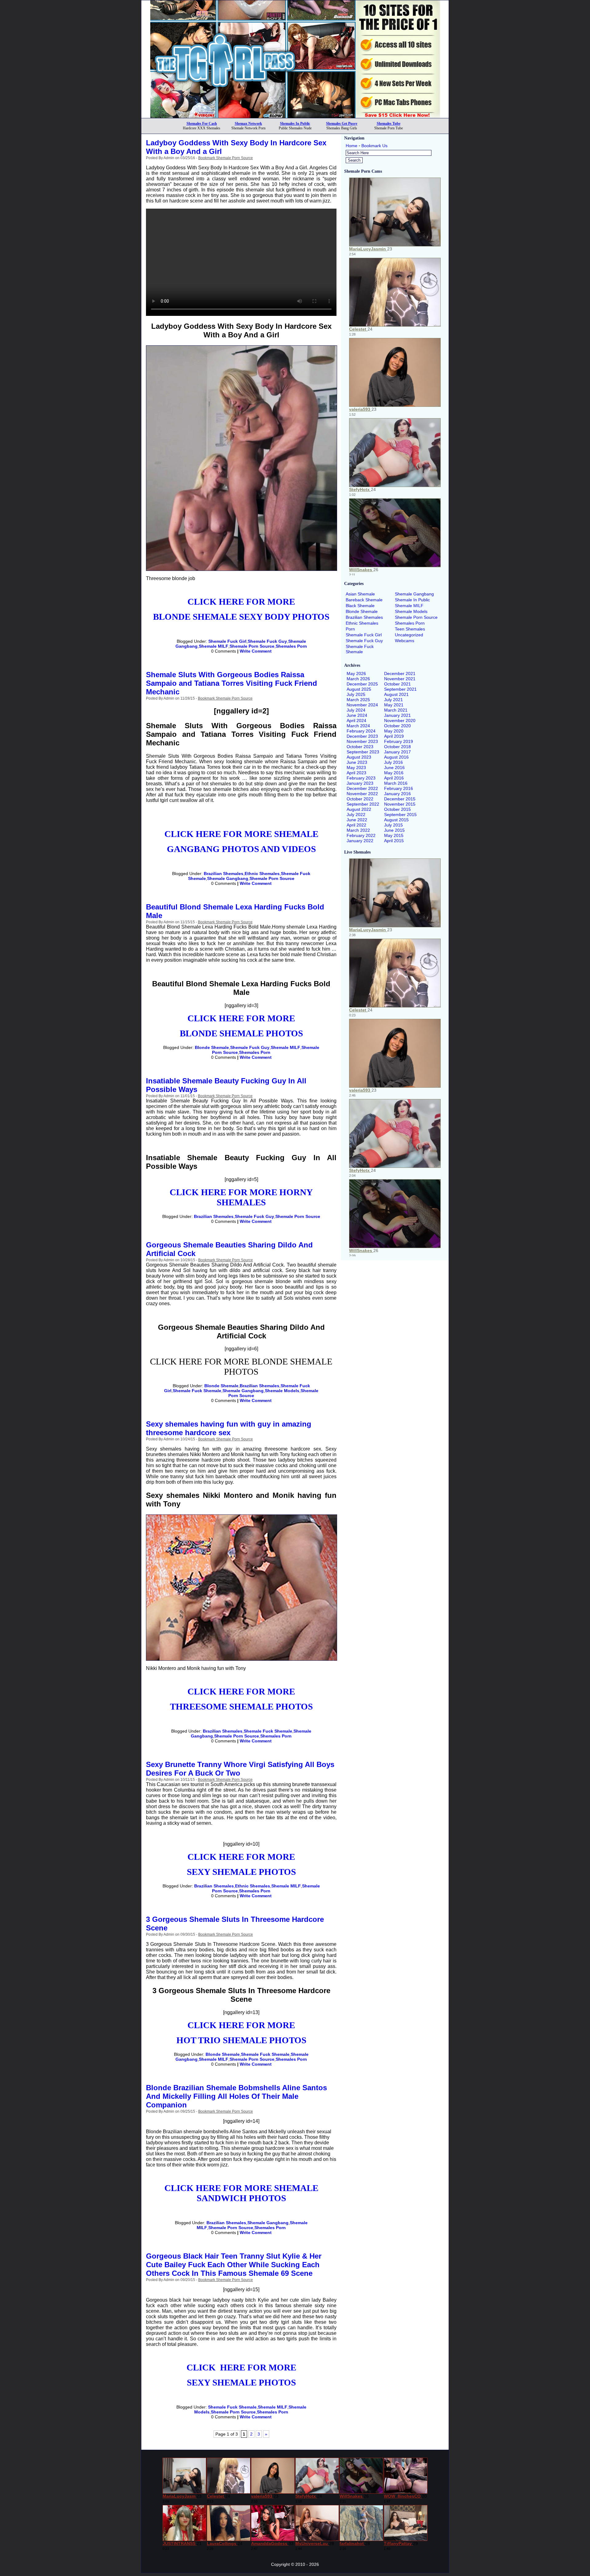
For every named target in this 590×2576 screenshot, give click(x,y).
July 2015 (393, 825)
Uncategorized (409, 635)
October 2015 (397, 809)
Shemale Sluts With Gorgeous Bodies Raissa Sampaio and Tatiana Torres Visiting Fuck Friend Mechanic (232, 683)
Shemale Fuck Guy (267, 641)
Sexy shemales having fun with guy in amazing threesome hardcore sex (229, 1428)
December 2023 (362, 736)
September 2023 (363, 752)
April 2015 (394, 841)
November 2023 (362, 741)
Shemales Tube (389, 124)
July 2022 (356, 815)
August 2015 (396, 820)
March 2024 (358, 726)
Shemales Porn (291, 646)
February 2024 (361, 731)
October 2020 (397, 726)
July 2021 (393, 700)
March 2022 (358, 830)
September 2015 (400, 815)
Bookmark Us (374, 146)
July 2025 (356, 694)
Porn (350, 629)
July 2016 (393, 762)
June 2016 (394, 768)
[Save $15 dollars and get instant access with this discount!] (295, 116)
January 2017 (397, 752)
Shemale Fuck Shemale (197, 1391)
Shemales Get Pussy (342, 124)
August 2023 (359, 757)
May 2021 (394, 705)
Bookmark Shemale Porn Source (226, 158)
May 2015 (394, 835)
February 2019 (399, 741)
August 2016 (396, 757)
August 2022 (359, 809)
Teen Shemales (410, 629)
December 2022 (362, 788)
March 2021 (396, 710)
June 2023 (357, 762)
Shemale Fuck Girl (227, 641)
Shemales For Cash (202, 124)
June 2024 (357, 715)
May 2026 (356, 673)
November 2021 (400, 679)
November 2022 (362, 794)
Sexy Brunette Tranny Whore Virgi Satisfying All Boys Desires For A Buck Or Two (240, 1769)
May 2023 (356, 768)
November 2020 (400, 721)
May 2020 (394, 731)
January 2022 (360, 841)
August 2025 (359, 689)
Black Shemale (360, 606)
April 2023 (356, 773)
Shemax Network (248, 124)
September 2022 (363, 804)
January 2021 (397, 715)
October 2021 (397, 684)
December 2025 (362, 684)
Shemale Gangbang (228, 878)
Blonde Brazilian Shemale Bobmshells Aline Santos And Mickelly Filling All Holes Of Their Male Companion (236, 2096)
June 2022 (357, 820)
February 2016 (399, 788)
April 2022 (356, 825)
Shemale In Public (412, 600)
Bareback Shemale (364, 600)
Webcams (405, 641)
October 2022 (360, 799)
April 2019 (394, 736)
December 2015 (400, 799)
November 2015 (400, 804)
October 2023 (360, 747)
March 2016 (396, 783)
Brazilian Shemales (224, 874)
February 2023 (361, 778)
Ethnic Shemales (262, 874)
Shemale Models (282, 1391)
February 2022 (361, 835)
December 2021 (400, 673)
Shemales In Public (295, 124)
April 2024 (356, 721)
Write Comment (256, 651)
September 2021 (400, 689)
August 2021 (396, 694)
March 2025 (358, 700)
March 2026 (358, 679)
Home (352, 146)
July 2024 (356, 710)
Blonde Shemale (212, 1047)
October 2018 (397, 747)
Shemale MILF (214, 646)
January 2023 (360, 783)
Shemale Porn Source (252, 646)
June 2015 (394, 830)
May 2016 (394, 773)
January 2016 (397, 794)
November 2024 (362, 705)
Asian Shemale (360, 594)
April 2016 (394, 778)
